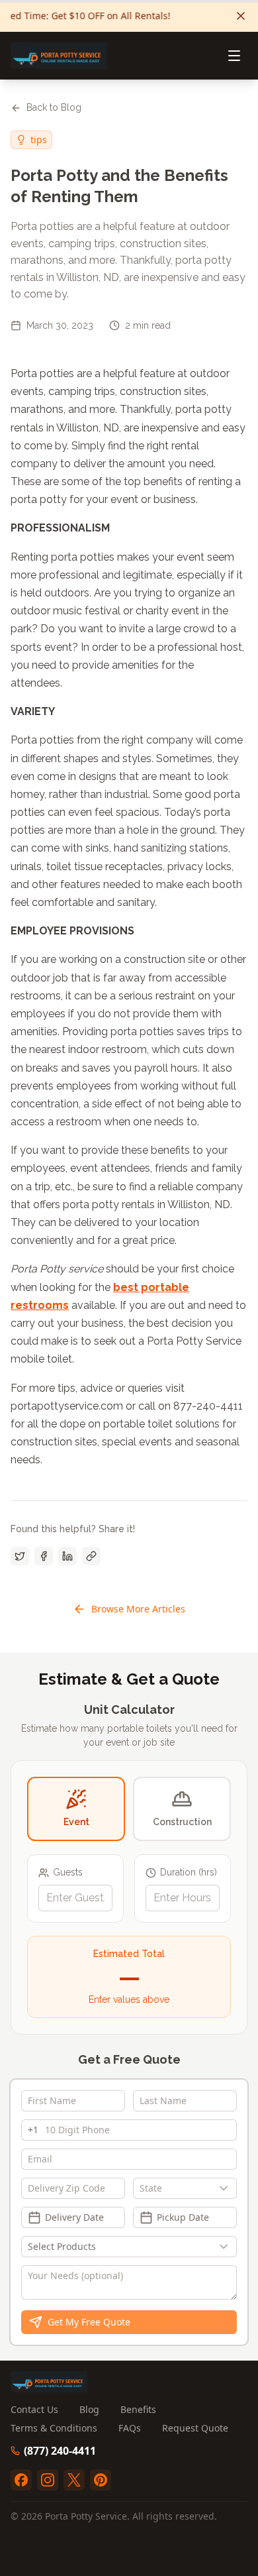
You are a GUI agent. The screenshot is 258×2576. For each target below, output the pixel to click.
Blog (89, 2409)
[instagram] (48, 2480)
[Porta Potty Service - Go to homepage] (59, 56)
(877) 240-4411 (60, 2451)
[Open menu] (234, 56)
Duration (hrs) (189, 1872)
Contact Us (34, 2409)
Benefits (138, 2409)
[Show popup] (227, 2188)
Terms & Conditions (54, 2428)
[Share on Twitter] (20, 1556)
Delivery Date (74, 2217)
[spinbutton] (75, 1898)
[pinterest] (101, 2480)
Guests (68, 1872)
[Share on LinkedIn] (67, 1556)
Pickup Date (183, 2217)
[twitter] (74, 2480)
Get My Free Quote (89, 2322)
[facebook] (21, 2480)
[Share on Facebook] (44, 1556)
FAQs (130, 2428)
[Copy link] (91, 1556)
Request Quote (195, 2428)
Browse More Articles (138, 1609)
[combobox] (185, 2188)
